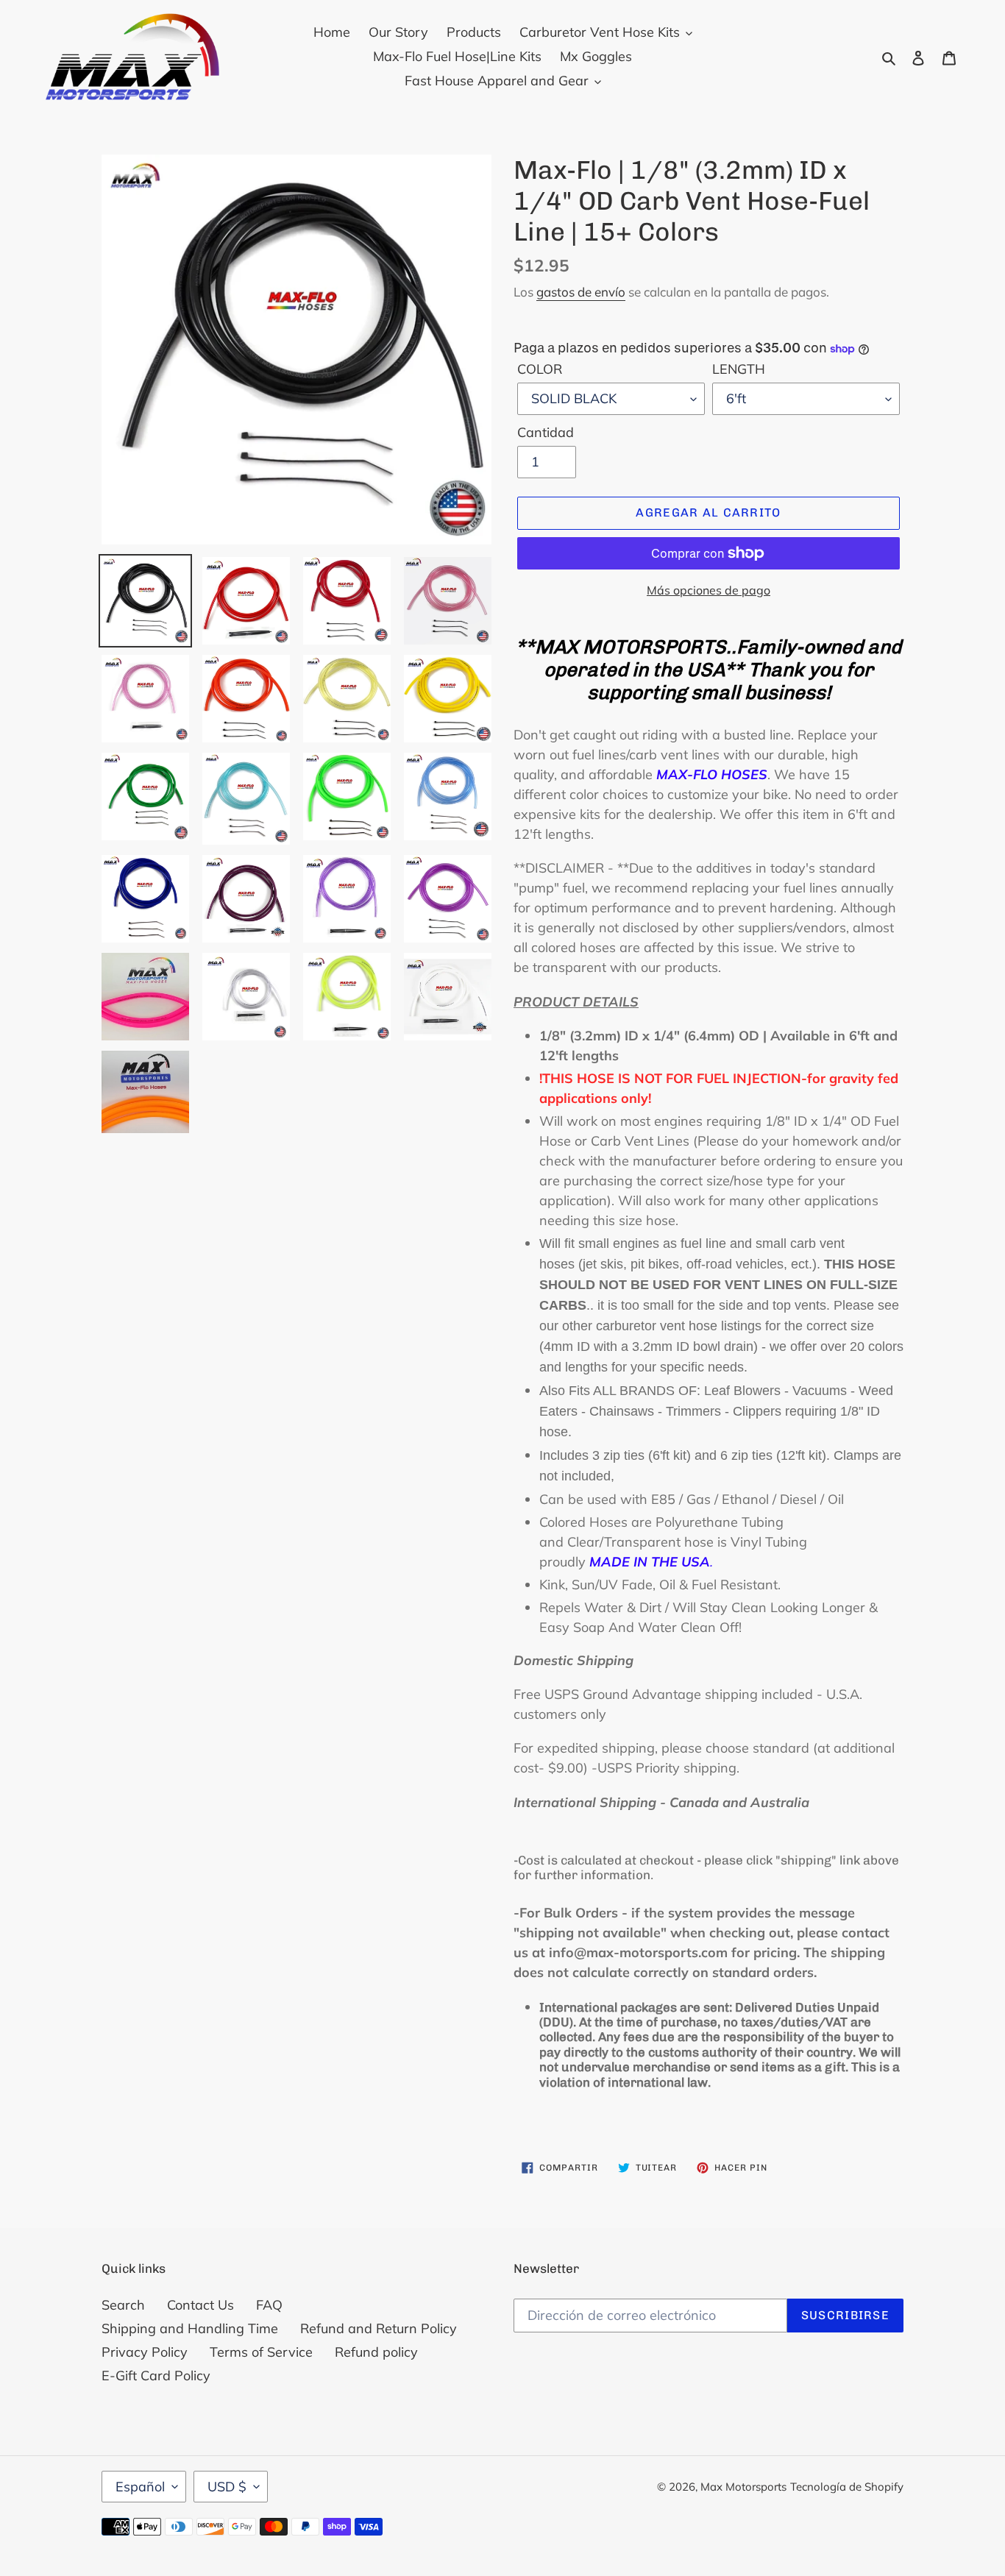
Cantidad (546, 432)
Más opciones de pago (709, 590)
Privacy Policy (145, 2352)
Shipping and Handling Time (190, 2328)
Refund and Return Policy (379, 2328)
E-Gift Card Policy (156, 2375)
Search (123, 2305)
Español (140, 2487)
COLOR (540, 369)
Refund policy (376, 2352)
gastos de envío (581, 292)
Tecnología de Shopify (847, 2487)
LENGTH (739, 369)
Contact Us (200, 2305)
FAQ (269, 2305)
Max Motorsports (743, 2487)
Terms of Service (261, 2352)
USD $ (227, 2487)
